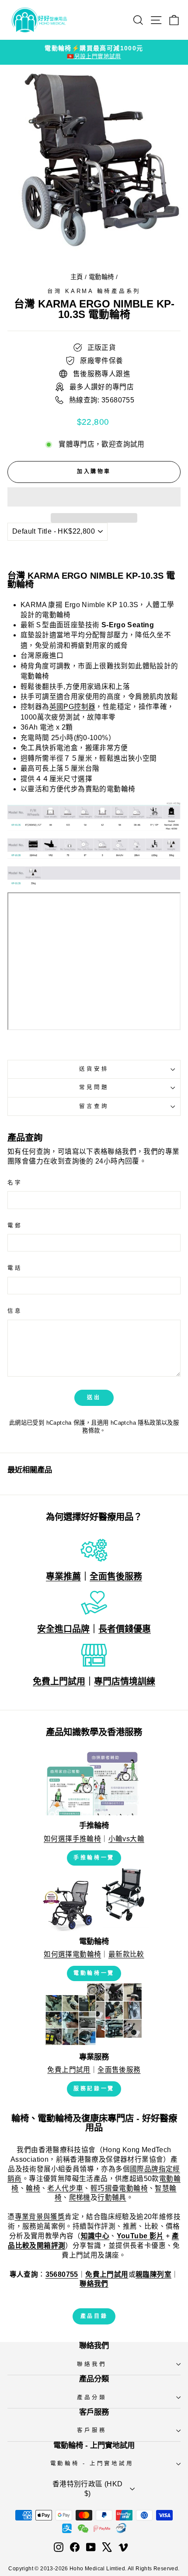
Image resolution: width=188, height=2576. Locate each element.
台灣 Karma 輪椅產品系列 (94, 291)
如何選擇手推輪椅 (72, 1839)
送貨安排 (94, 1069)
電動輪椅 (101, 277)
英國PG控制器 (73, 707)
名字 (15, 1183)
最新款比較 (126, 1954)
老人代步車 (65, 2188)
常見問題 (94, 1087)
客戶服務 (92, 2430)
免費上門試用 (59, 1681)
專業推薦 (63, 1576)
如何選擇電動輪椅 (72, 1954)
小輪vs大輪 (126, 1839)
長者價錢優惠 (125, 1629)
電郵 (15, 1226)
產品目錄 (94, 2316)
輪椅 (33, 2188)
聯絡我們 (92, 2364)
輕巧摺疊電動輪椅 (119, 2188)
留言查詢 (94, 1106)
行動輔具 (112, 2197)
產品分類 (92, 2398)
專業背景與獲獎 (40, 2217)
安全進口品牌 (63, 1629)
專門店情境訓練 (125, 1681)
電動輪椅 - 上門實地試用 (92, 2464)
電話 (15, 1268)
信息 (15, 1311)
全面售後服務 (116, 1576)
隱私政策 (150, 1423)
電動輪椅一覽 (94, 1973)
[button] (94, 497)
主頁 (77, 277)
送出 (94, 1398)
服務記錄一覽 (94, 2089)
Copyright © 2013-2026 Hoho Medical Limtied (66, 2569)
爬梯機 (80, 2197)
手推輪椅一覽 (94, 1858)
